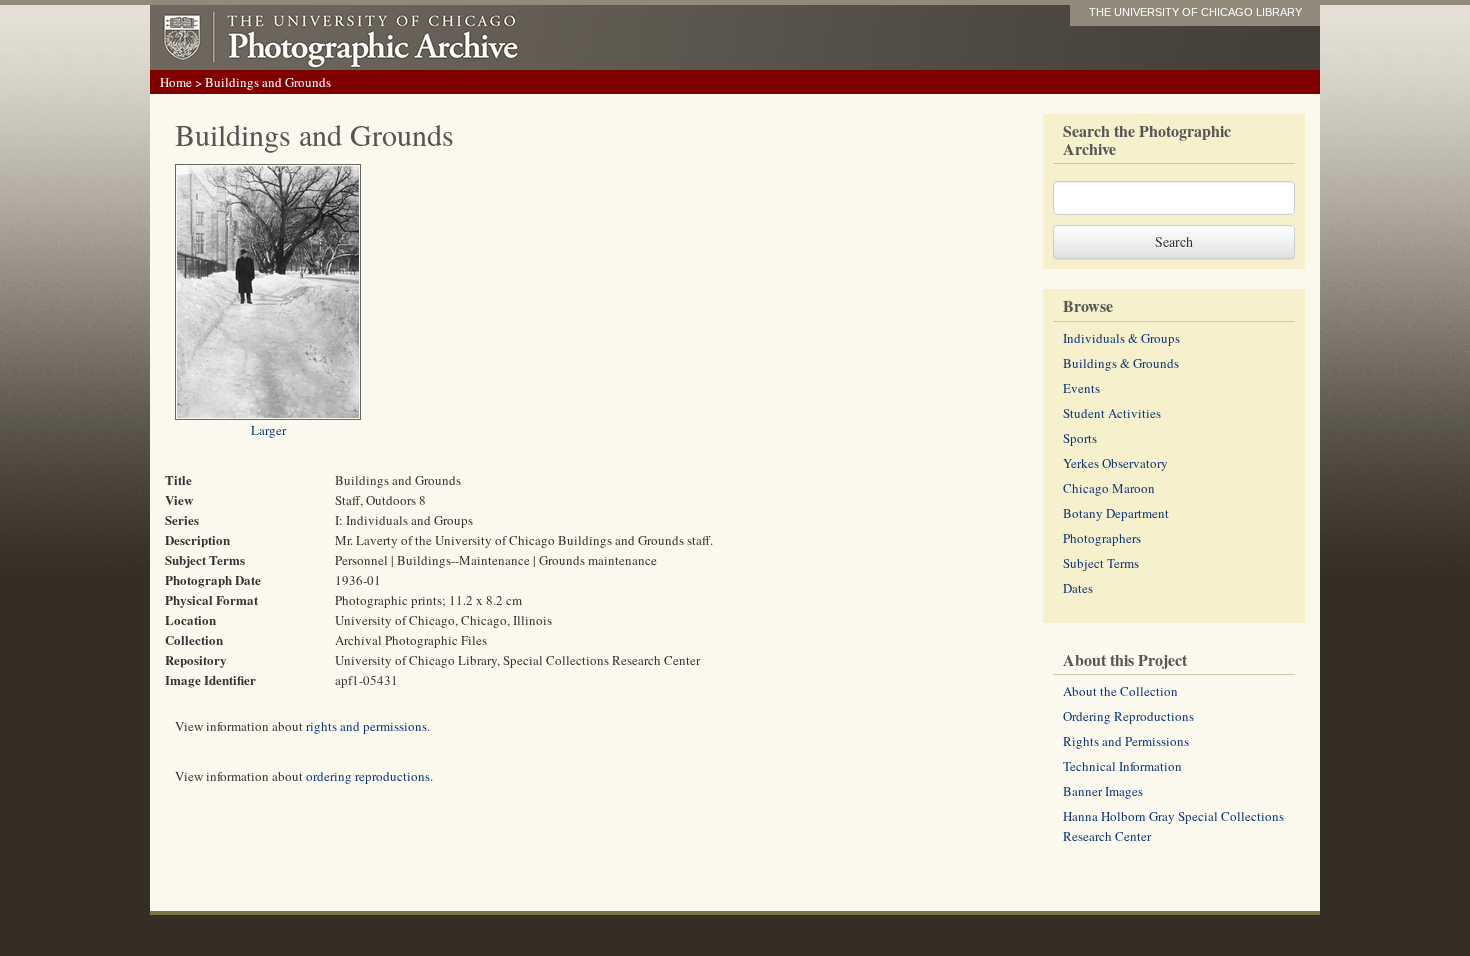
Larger (268, 430)
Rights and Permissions (1126, 741)
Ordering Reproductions (1128, 716)
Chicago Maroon (1109, 488)
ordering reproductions (368, 776)
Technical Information (1122, 766)
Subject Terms (1101, 563)
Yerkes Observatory (1115, 463)
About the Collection (1120, 691)
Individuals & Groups (1121, 338)
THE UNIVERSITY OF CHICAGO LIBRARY (1195, 12)
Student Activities (1112, 413)
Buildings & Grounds (1121, 363)
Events (1081, 388)
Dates (1078, 588)
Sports (1080, 438)
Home (176, 82)
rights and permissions (366, 726)
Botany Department (1116, 513)
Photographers (1102, 538)
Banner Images (1103, 791)
